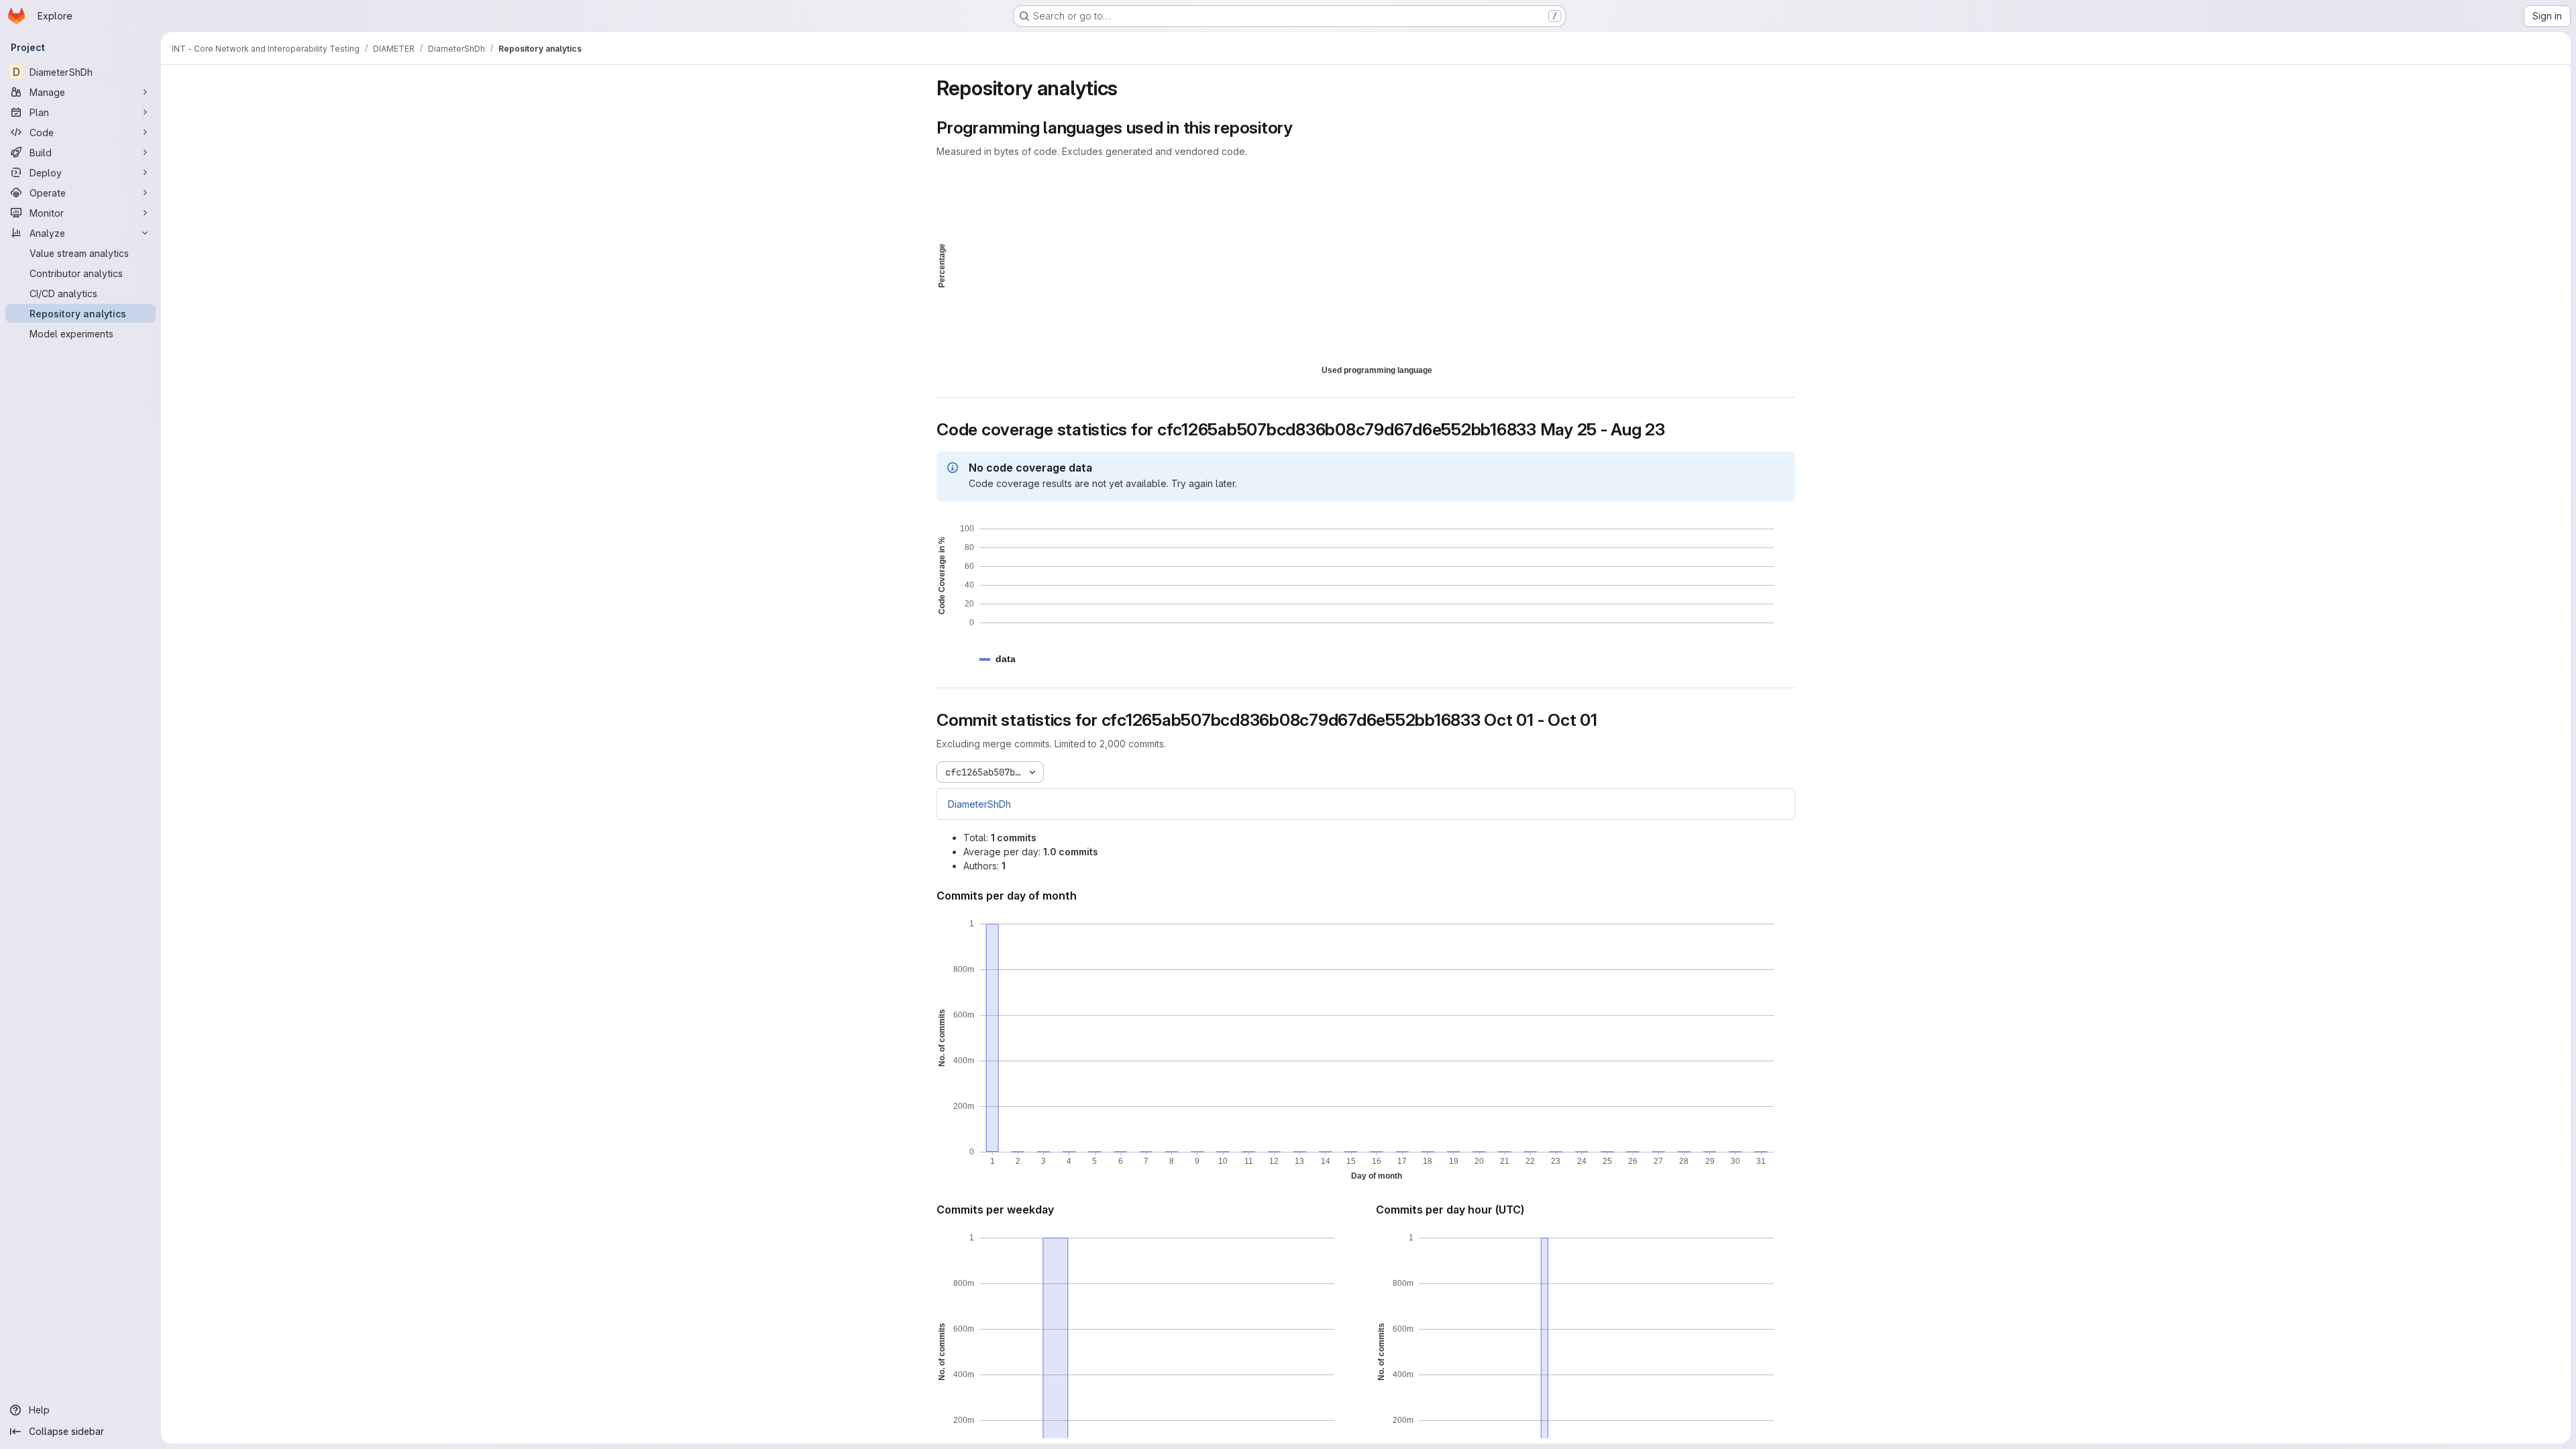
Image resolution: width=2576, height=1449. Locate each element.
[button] (1006, 659)
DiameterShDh (979, 804)
